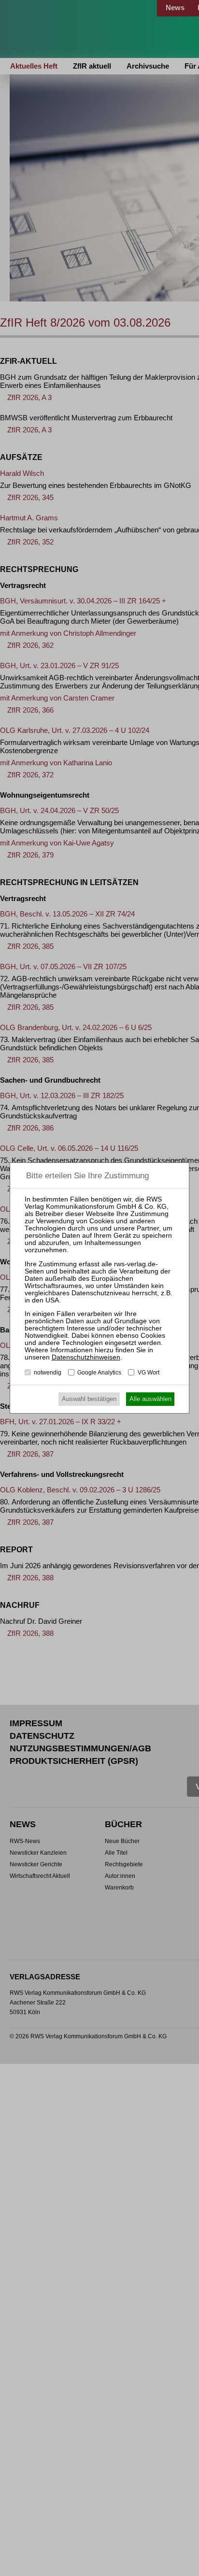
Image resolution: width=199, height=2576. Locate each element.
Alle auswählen (150, 1399)
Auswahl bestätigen (89, 1399)
